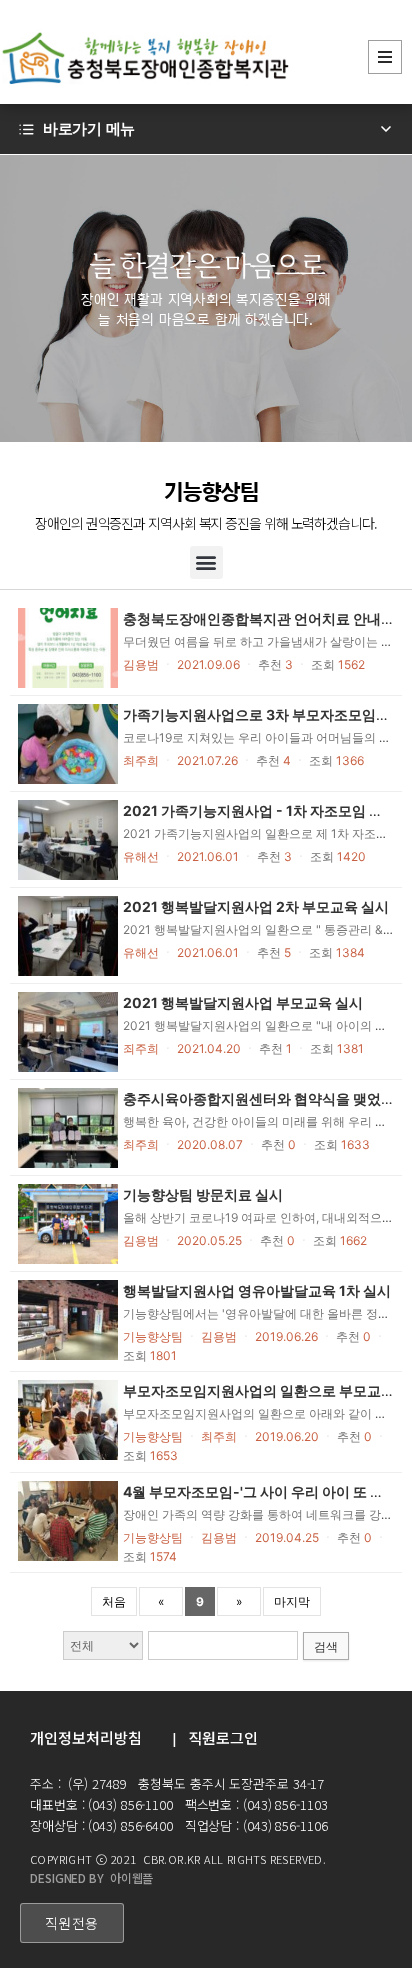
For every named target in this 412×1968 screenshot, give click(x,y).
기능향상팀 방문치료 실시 (203, 1194)
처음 (114, 1601)
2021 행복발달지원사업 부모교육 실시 (243, 1002)
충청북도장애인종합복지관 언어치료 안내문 (259, 618)
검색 (326, 1646)
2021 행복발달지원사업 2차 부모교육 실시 (256, 906)
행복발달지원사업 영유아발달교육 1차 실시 (257, 1290)
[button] (206, 562)
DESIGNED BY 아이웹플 (91, 1877)
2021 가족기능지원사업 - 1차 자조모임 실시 (260, 810)
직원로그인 (223, 1737)
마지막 (292, 1601)
